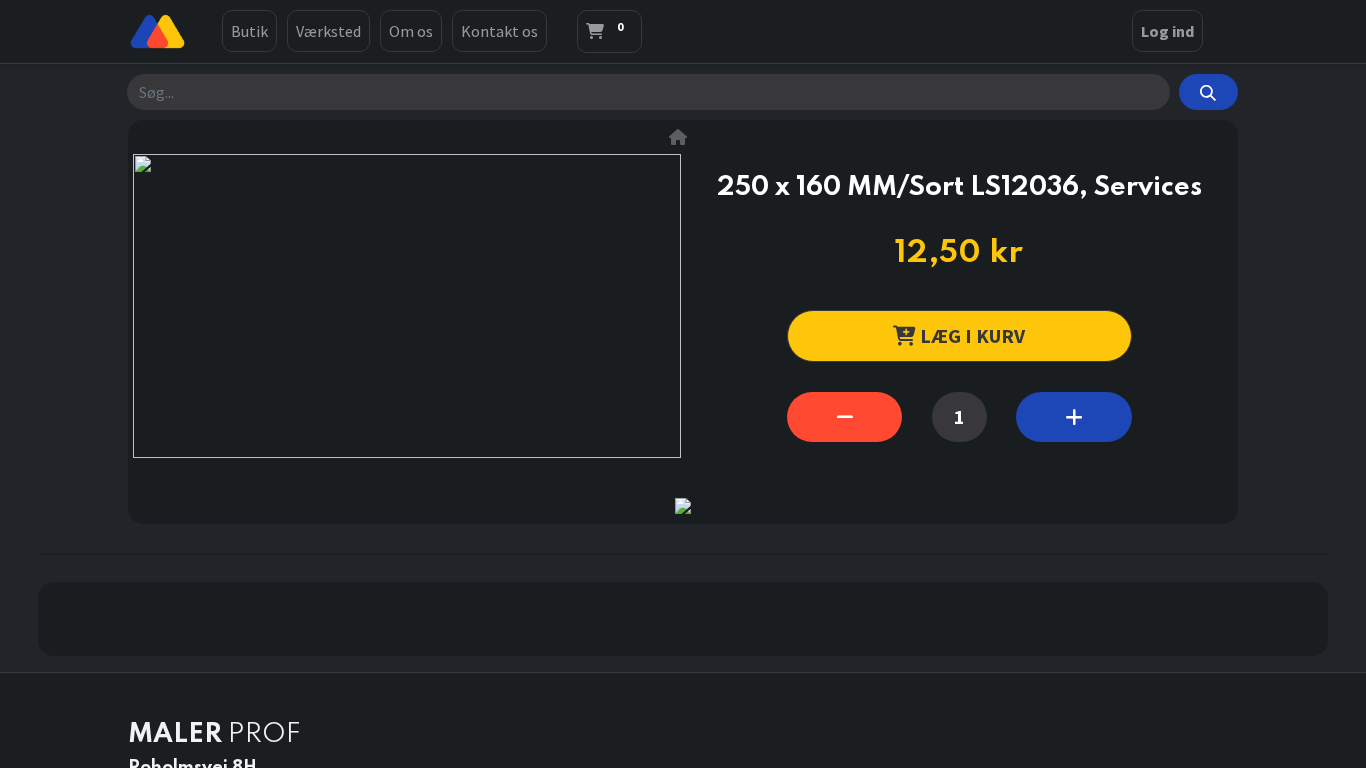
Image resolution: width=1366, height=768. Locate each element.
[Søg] (1208, 92)
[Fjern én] (844, 417)
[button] (959, 335)
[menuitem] (249, 31)
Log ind (1167, 31)
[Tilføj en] (1073, 417)
